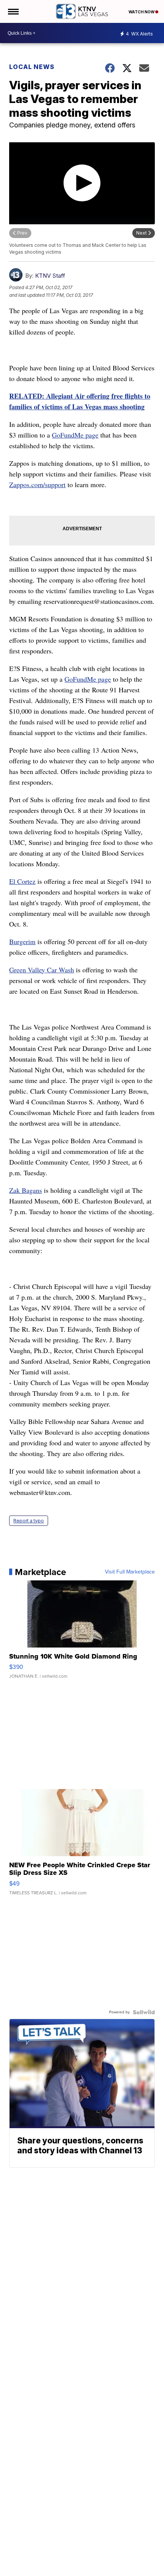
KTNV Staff (50, 276)
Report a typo (29, 1521)
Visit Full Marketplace (130, 1572)
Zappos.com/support (37, 484)
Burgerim (22, 941)
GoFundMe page (75, 435)
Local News (32, 67)
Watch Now (142, 12)
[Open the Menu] (13, 11)
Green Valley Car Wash (42, 970)
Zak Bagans (26, 1190)
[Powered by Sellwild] (144, 2012)
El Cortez (22, 881)
